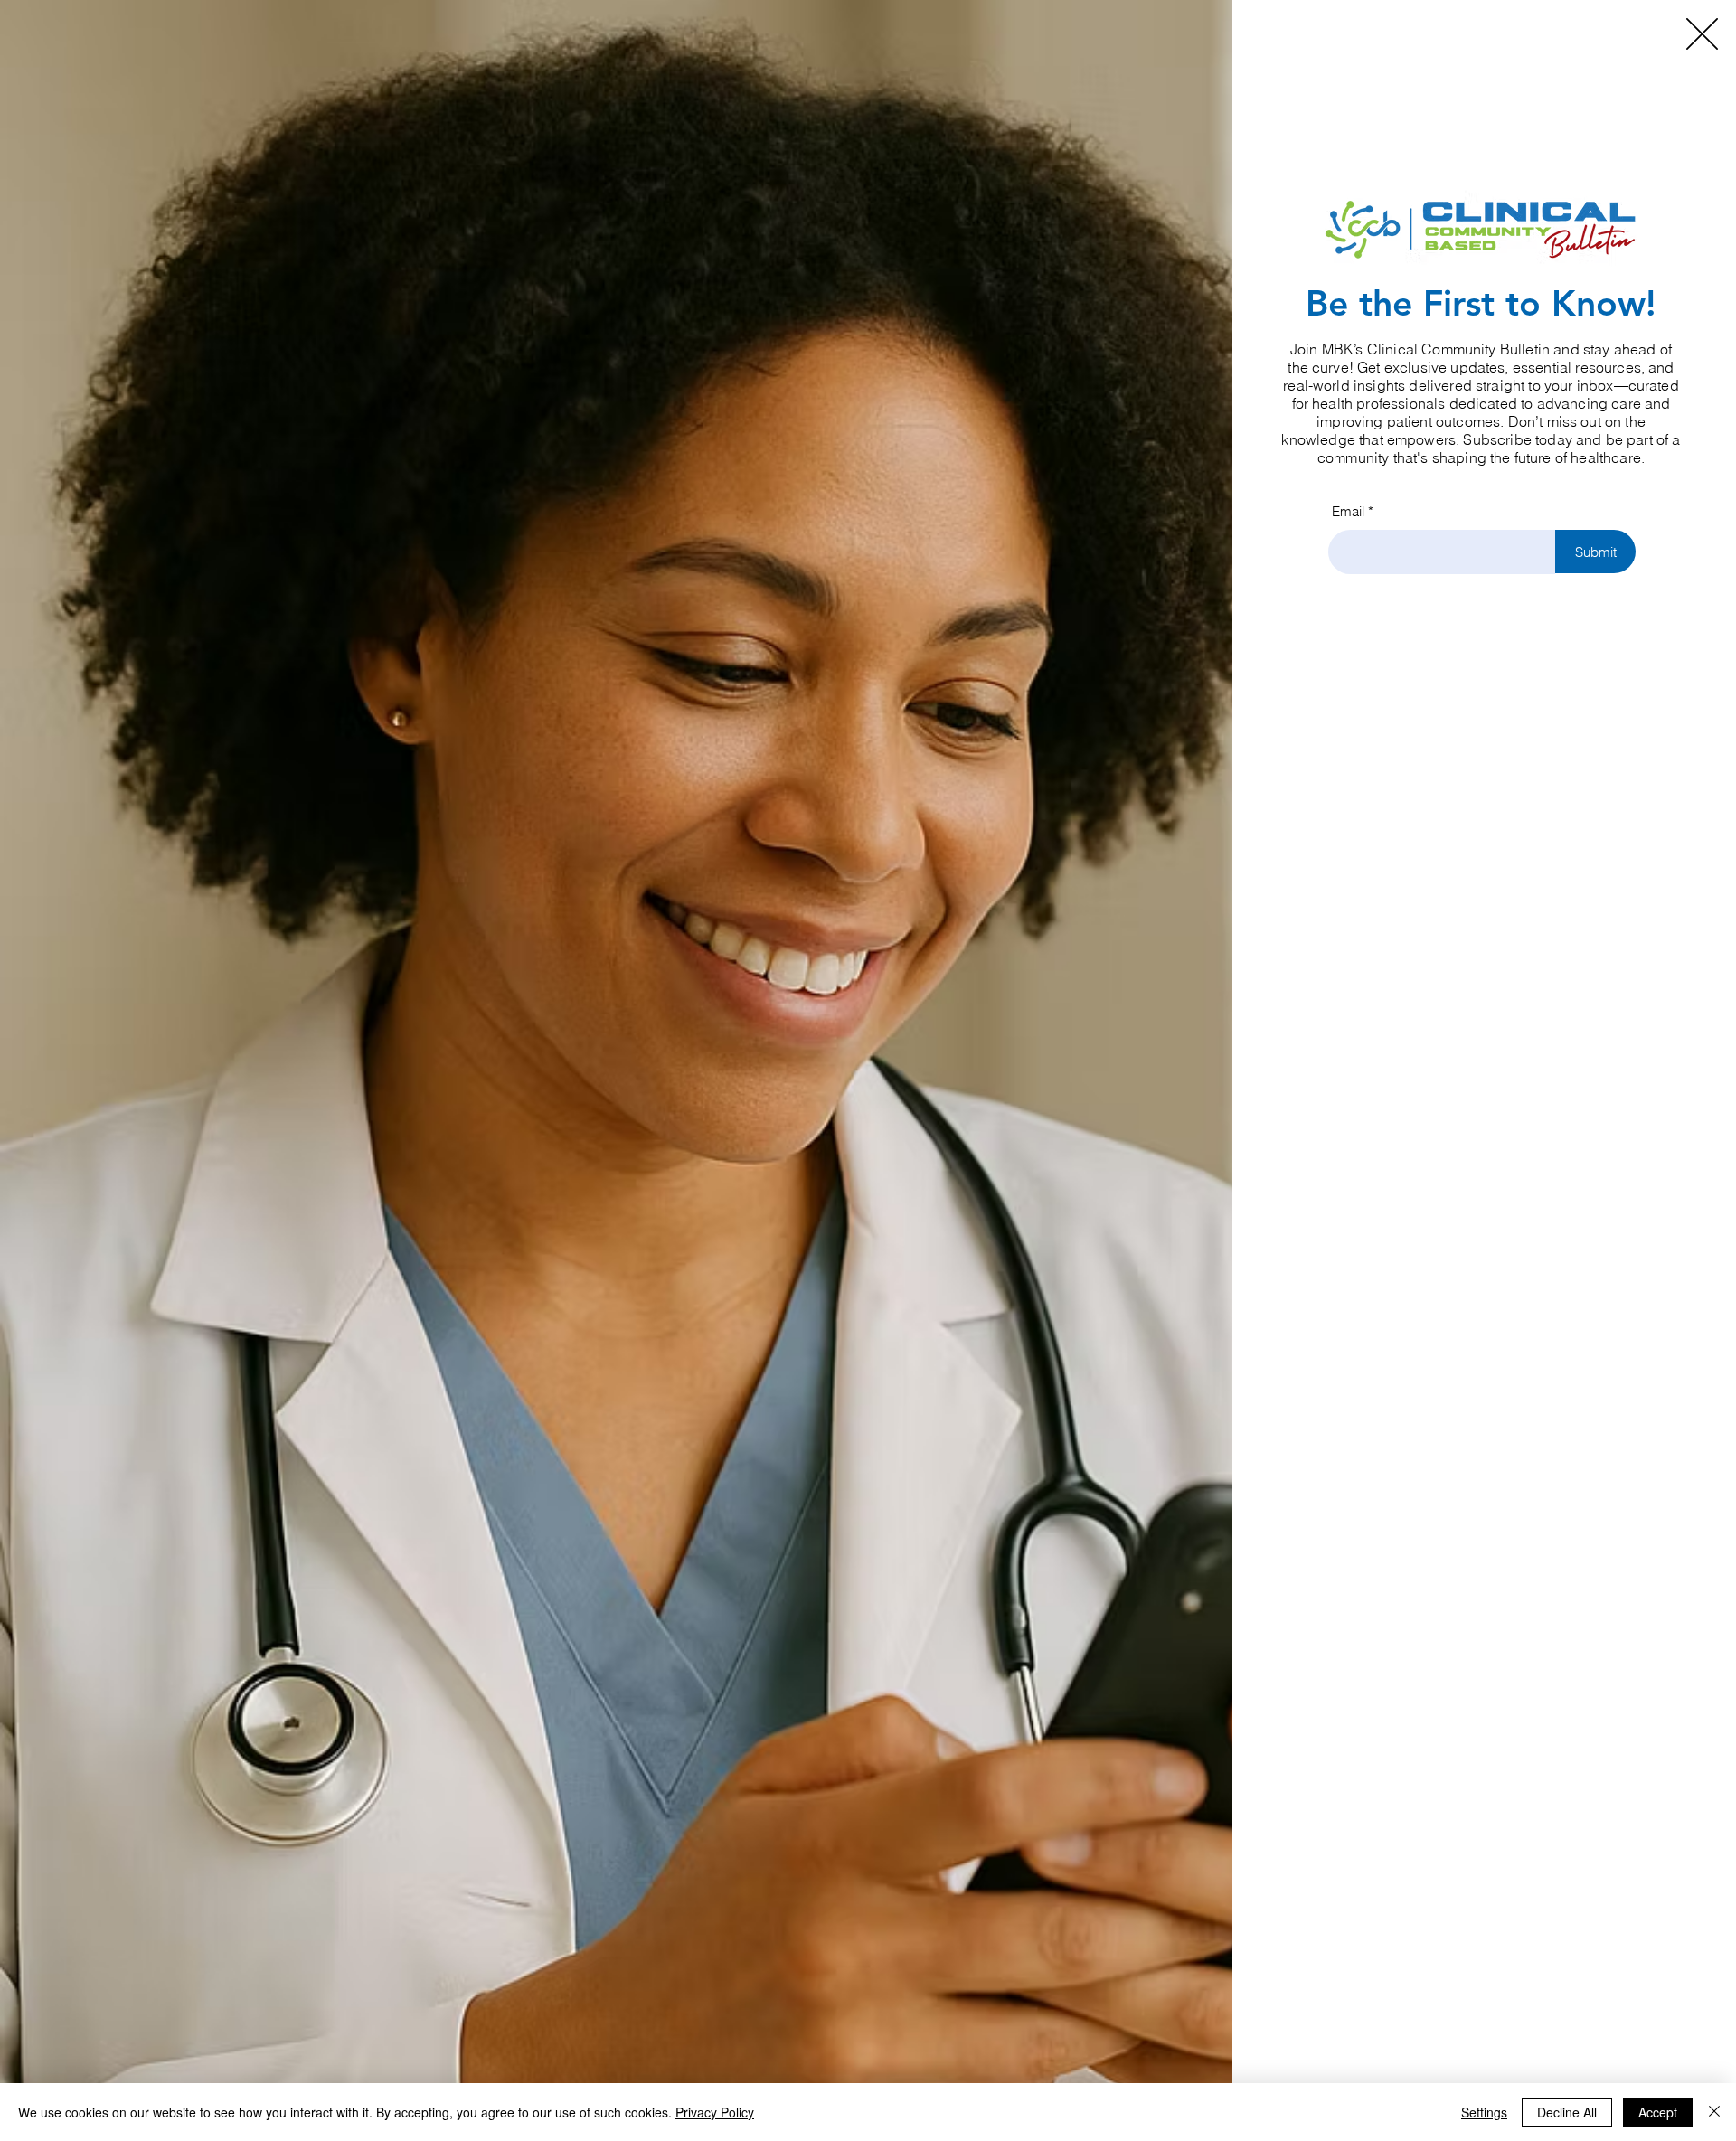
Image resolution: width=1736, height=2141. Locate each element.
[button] (1702, 34)
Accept (1658, 2112)
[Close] (1714, 2112)
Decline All (1567, 2112)
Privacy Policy (715, 2112)
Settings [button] (1484, 2112)
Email (1348, 511)
